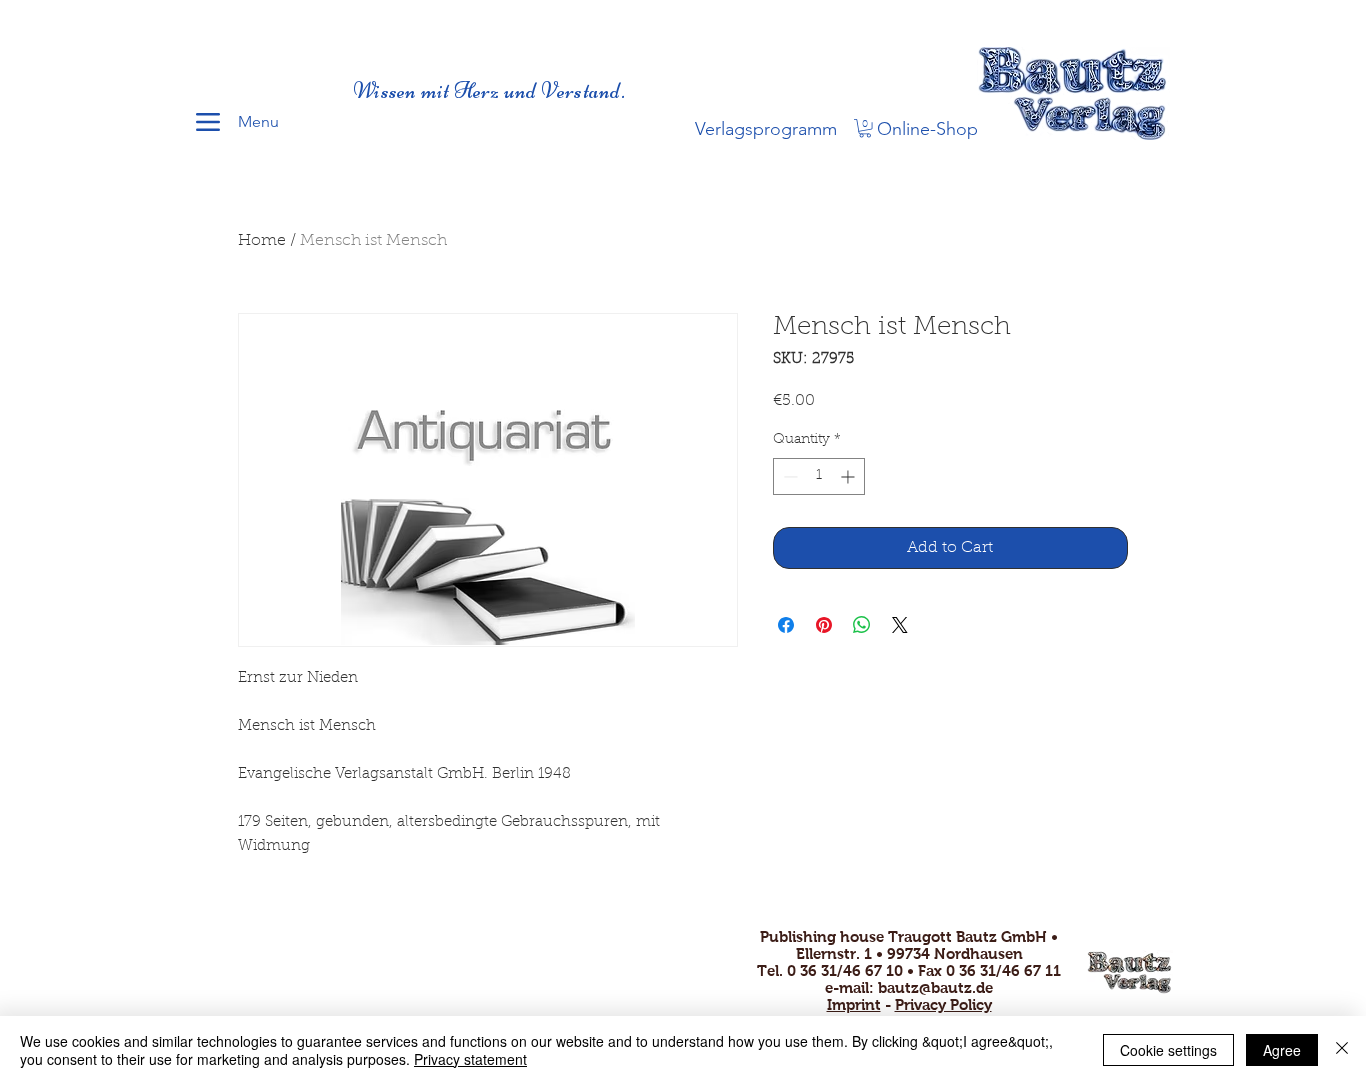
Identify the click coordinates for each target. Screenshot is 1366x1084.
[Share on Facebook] (786, 625)
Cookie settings (1168, 1050)
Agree (1282, 1050)
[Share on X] (900, 625)
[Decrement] (788, 476)
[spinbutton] (819, 476)
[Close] (1342, 1050)
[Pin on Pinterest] (824, 625)
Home (262, 241)
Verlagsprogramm (766, 129)
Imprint (854, 1004)
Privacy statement (470, 1059)
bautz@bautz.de (935, 987)
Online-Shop (927, 129)
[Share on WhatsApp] (862, 625)
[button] (865, 128)
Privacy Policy (943, 1004)
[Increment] (849, 476)
